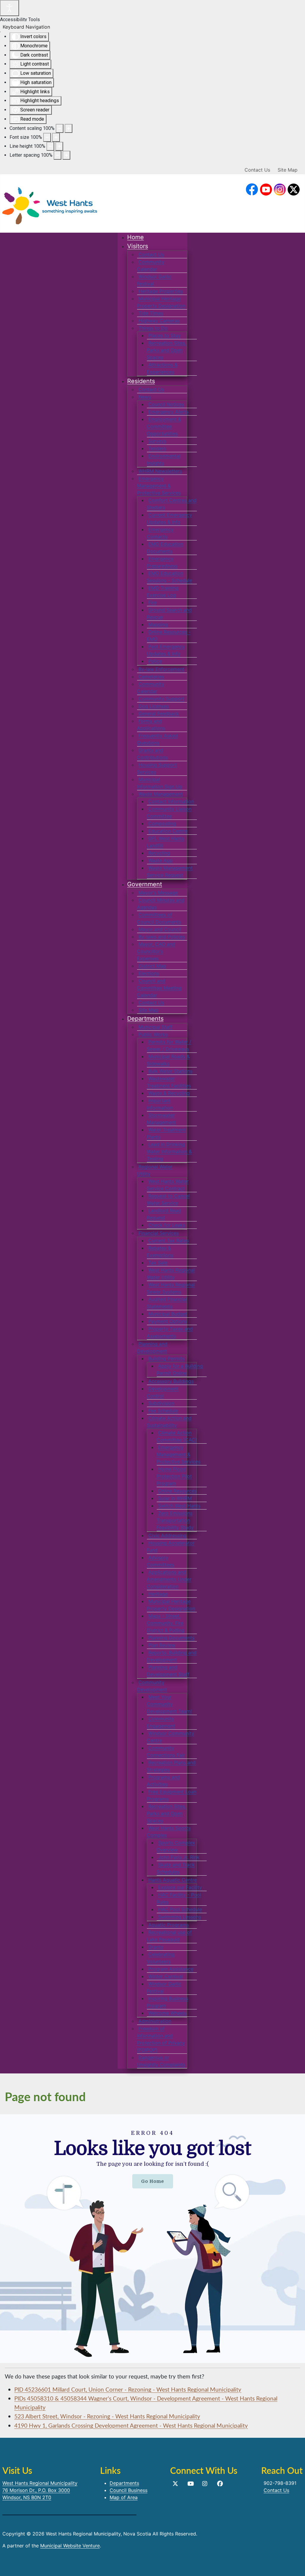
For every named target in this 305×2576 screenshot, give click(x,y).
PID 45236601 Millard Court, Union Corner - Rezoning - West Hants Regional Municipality (128, 2389)
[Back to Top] (295, 2565)
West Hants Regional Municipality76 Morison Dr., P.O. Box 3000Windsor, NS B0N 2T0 (40, 2490)
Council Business (129, 2490)
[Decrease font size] (47, 137)
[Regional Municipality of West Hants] (50, 204)
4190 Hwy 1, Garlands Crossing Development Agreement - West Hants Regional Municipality (131, 2425)
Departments (124, 2483)
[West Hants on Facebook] (252, 190)
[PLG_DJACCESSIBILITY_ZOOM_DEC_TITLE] (60, 128)
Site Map (288, 170)
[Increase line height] (59, 146)
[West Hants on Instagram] (280, 190)
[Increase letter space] (66, 155)
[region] (152, 2239)
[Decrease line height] (50, 146)
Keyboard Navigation (26, 27)
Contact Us (257, 170)
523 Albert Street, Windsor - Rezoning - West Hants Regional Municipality (107, 2416)
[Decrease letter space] (57, 155)
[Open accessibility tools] (10, 8)
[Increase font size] (56, 137)
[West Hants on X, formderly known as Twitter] (294, 190)
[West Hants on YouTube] (266, 190)
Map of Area (124, 2497)
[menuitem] (136, 237)
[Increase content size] (69, 128)
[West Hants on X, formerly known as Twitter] (175, 2484)
